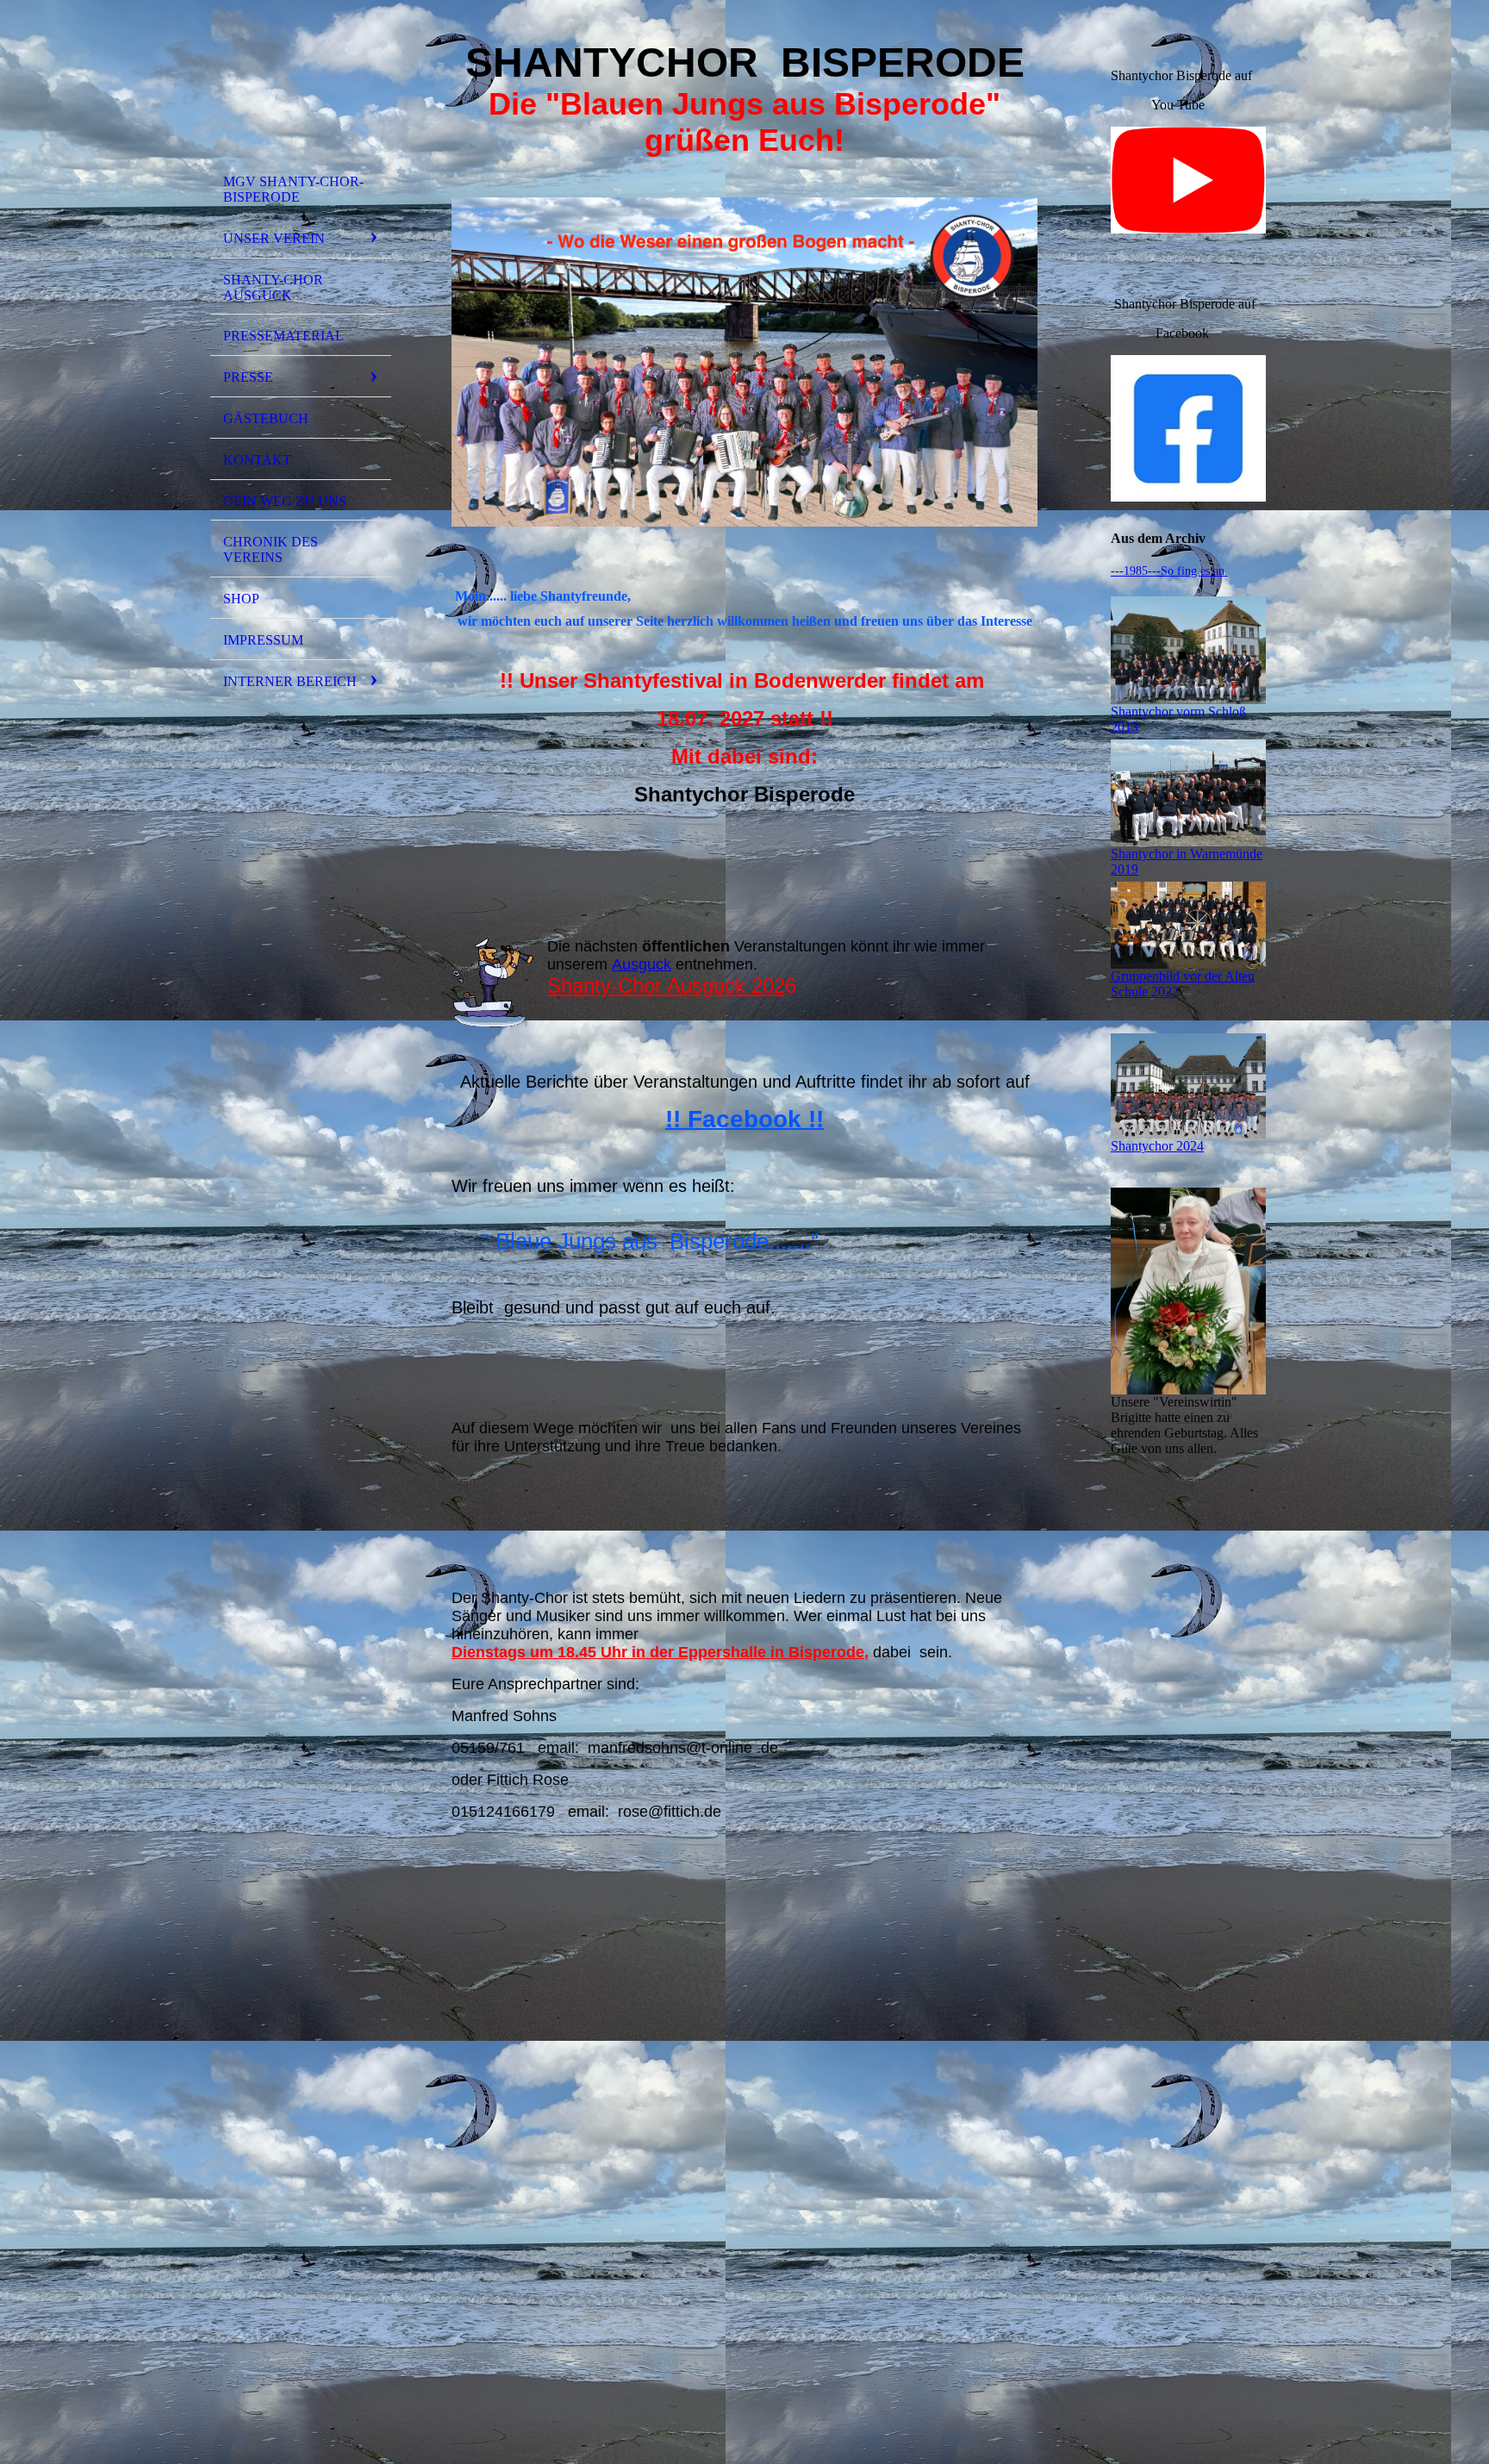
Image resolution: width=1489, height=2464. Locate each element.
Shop (241, 599)
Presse (248, 377)
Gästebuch (266, 418)
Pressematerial (283, 336)
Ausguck (642, 964)
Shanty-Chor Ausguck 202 (666, 986)
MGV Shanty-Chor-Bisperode (293, 189)
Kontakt (257, 460)
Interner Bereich (290, 681)
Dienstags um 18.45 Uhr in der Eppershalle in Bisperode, (660, 1652)
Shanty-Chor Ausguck (273, 287)
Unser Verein (274, 238)
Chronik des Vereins (271, 549)
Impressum (263, 640)
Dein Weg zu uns (285, 501)
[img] (301, 89)
